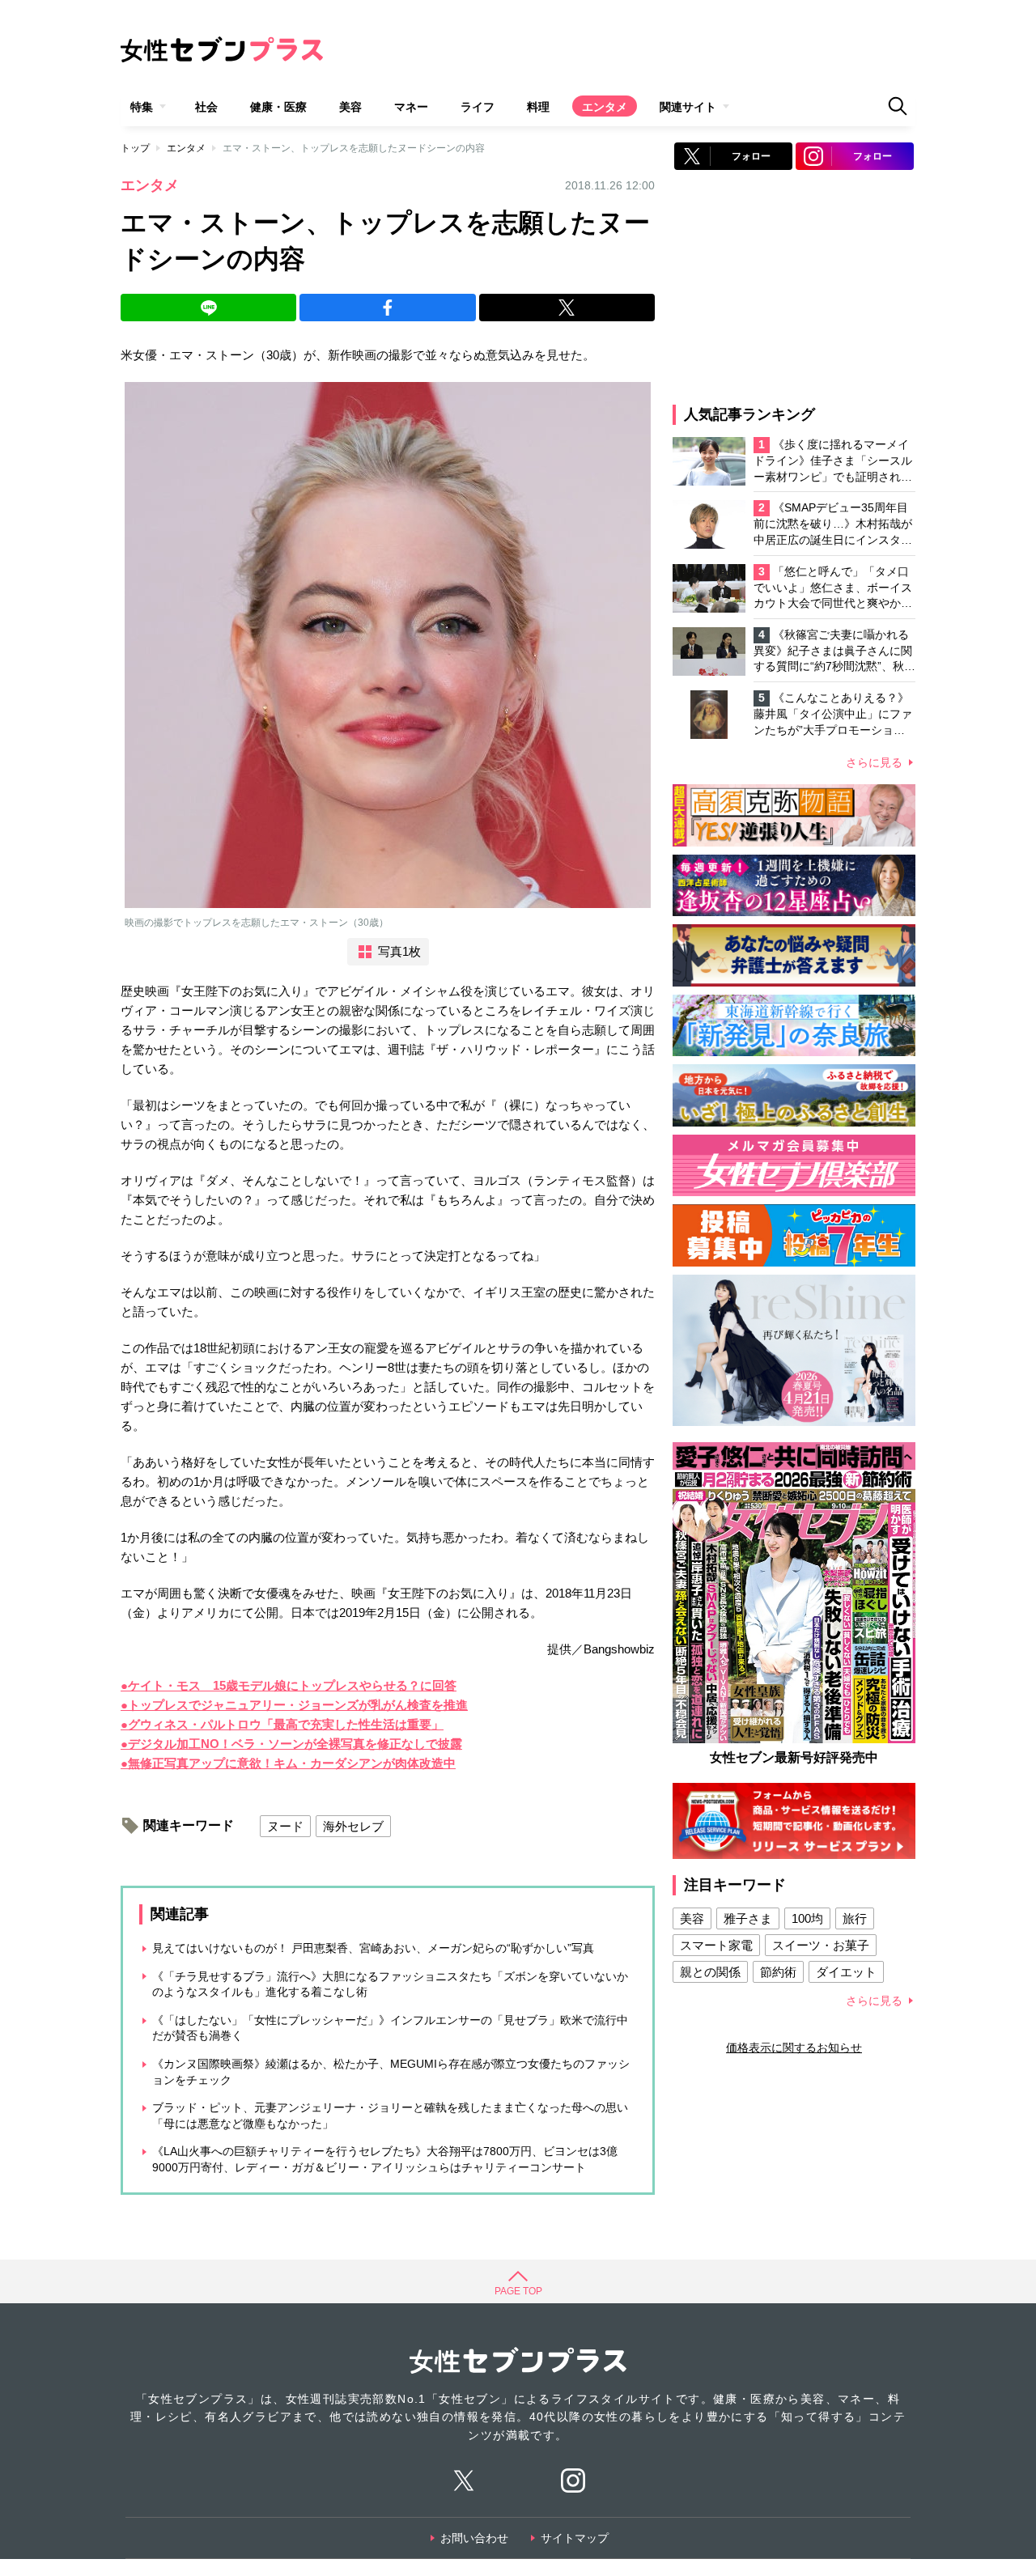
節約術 (778, 1972)
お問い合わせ (474, 2538)
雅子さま (748, 1918)
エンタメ (605, 107)
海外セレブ (353, 1826)
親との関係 (710, 1972)
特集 (142, 107)
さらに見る (874, 762)
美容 (350, 107)
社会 (206, 107)
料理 (538, 107)
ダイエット (846, 1972)
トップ (135, 148)
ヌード (285, 1826)
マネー (411, 107)
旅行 (855, 1918)
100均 (807, 1918)
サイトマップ (575, 2538)
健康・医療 (278, 107)
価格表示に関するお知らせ (794, 2048)
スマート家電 (716, 1945)
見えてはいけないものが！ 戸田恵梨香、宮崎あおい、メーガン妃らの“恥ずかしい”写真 (373, 1948)
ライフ (478, 107)
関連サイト (688, 107)
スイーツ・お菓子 (821, 1945)
